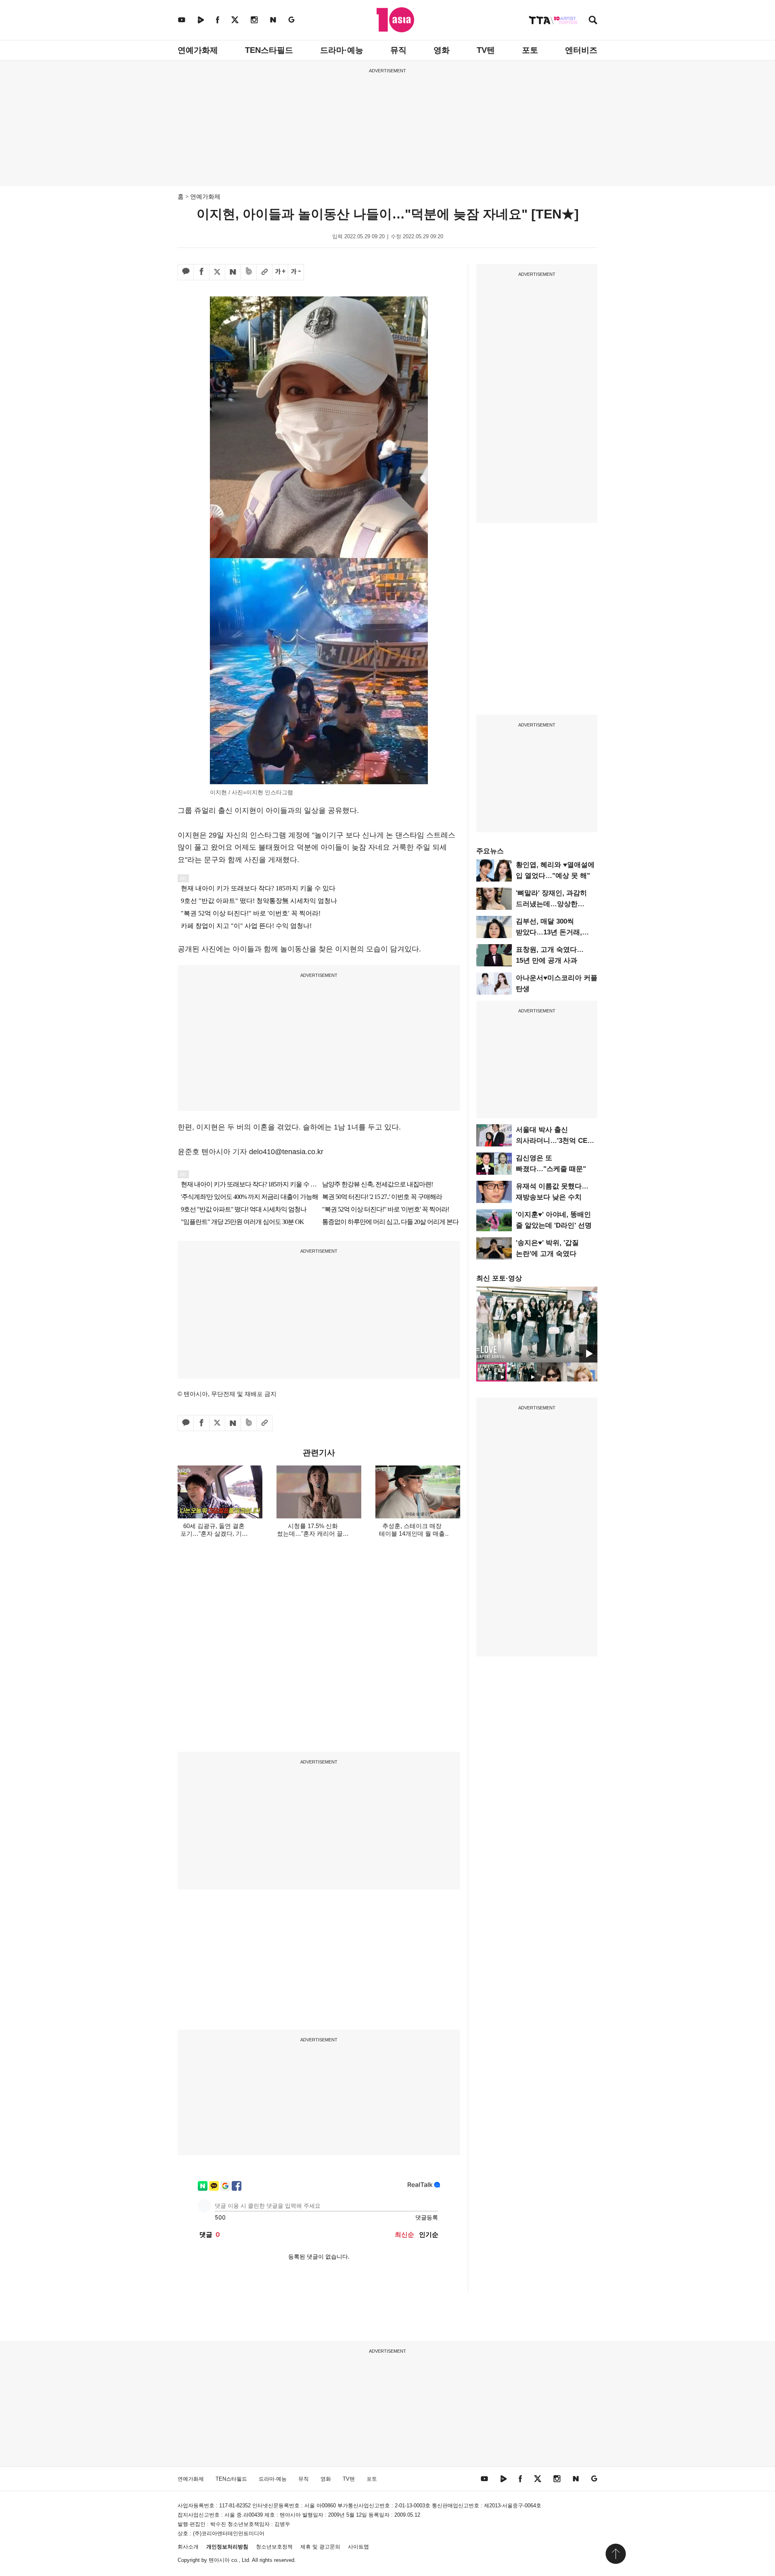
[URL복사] (264, 272)
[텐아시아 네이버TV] (201, 20)
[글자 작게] (296, 272)
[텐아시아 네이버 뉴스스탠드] (273, 20)
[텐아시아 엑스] (235, 20)
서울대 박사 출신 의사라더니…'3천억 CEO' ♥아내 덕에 (555, 1141)
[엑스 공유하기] (217, 272)
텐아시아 (219, 2560)
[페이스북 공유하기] (201, 272)
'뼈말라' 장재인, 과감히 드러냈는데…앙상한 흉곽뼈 (551, 904)
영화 (442, 50)
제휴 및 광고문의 (320, 2547)
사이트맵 (358, 2547)
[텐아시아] (395, 20)
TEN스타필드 (269, 50)
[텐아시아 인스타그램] (254, 20)
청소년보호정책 (274, 2547)
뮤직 (398, 50)
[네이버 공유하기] (233, 272)
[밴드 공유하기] (249, 272)
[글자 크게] (280, 272)
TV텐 (486, 50)
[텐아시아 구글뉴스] (291, 20)
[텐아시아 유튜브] (182, 20)
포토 (530, 50)
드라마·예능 (342, 50)
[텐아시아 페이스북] (218, 20)
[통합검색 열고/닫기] (593, 21)
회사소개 (188, 2547)
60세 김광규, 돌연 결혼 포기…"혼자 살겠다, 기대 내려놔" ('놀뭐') (214, 1534)
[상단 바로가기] (616, 2554)
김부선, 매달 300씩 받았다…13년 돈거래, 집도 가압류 (549, 932)
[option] (537, 1325)
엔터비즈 (581, 50)
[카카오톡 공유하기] (186, 272)
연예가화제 (198, 50)
